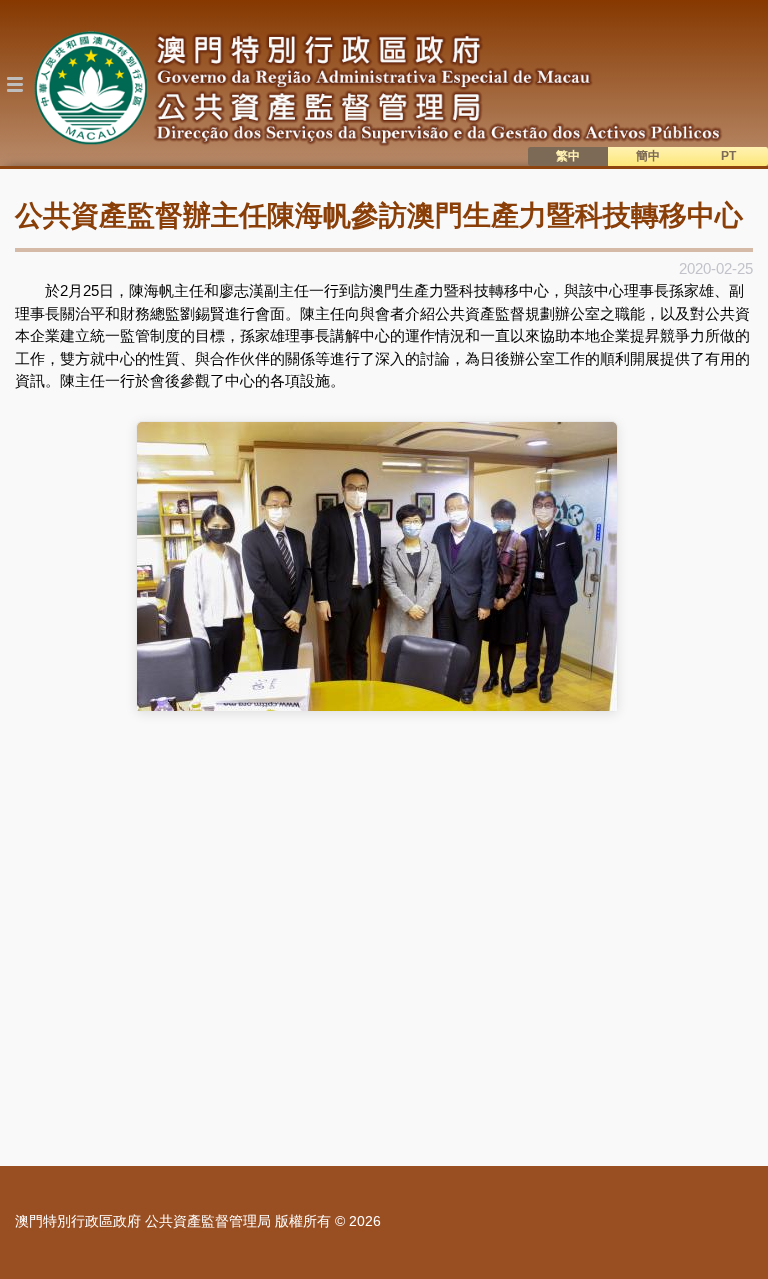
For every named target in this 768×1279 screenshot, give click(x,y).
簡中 (648, 156)
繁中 (568, 156)
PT (728, 156)
